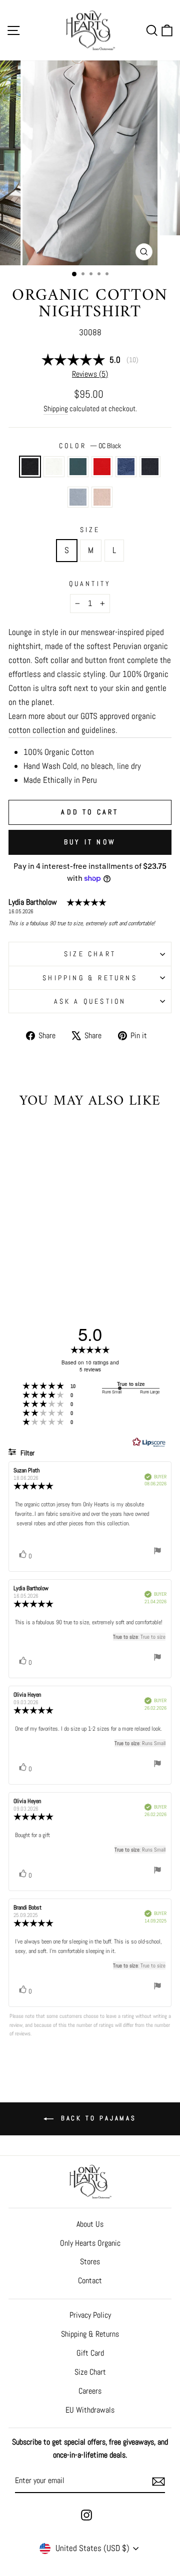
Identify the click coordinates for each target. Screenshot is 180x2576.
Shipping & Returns (90, 978)
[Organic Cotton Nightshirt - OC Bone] (51, 1261)
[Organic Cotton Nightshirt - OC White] (28, 1251)
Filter (27, 1453)
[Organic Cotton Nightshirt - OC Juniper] (39, 1251)
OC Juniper (78, 467)
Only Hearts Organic (90, 2243)
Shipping (56, 408)
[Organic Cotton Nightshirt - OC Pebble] (39, 1261)
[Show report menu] (157, 1552)
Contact (90, 2280)
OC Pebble (78, 497)
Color (90, 446)
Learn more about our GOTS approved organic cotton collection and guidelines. (82, 723)
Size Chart (90, 2372)
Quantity (90, 584)
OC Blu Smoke (126, 467)
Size (90, 530)
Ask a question (90, 1001)
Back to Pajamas (97, 2118)
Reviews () (90, 374)
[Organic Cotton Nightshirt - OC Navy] (28, 1261)
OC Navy (150, 467)
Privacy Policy (90, 2315)
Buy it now (90, 842)
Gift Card (90, 2353)
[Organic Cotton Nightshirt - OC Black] (16, 1251)
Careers (90, 2391)
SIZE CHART (90, 954)
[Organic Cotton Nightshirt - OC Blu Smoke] (62, 1251)
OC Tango (102, 467)
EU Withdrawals (90, 2410)
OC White (54, 467)
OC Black (30, 467)
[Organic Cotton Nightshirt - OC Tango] (51, 1251)
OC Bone (102, 497)
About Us (90, 2224)
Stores (90, 2261)
